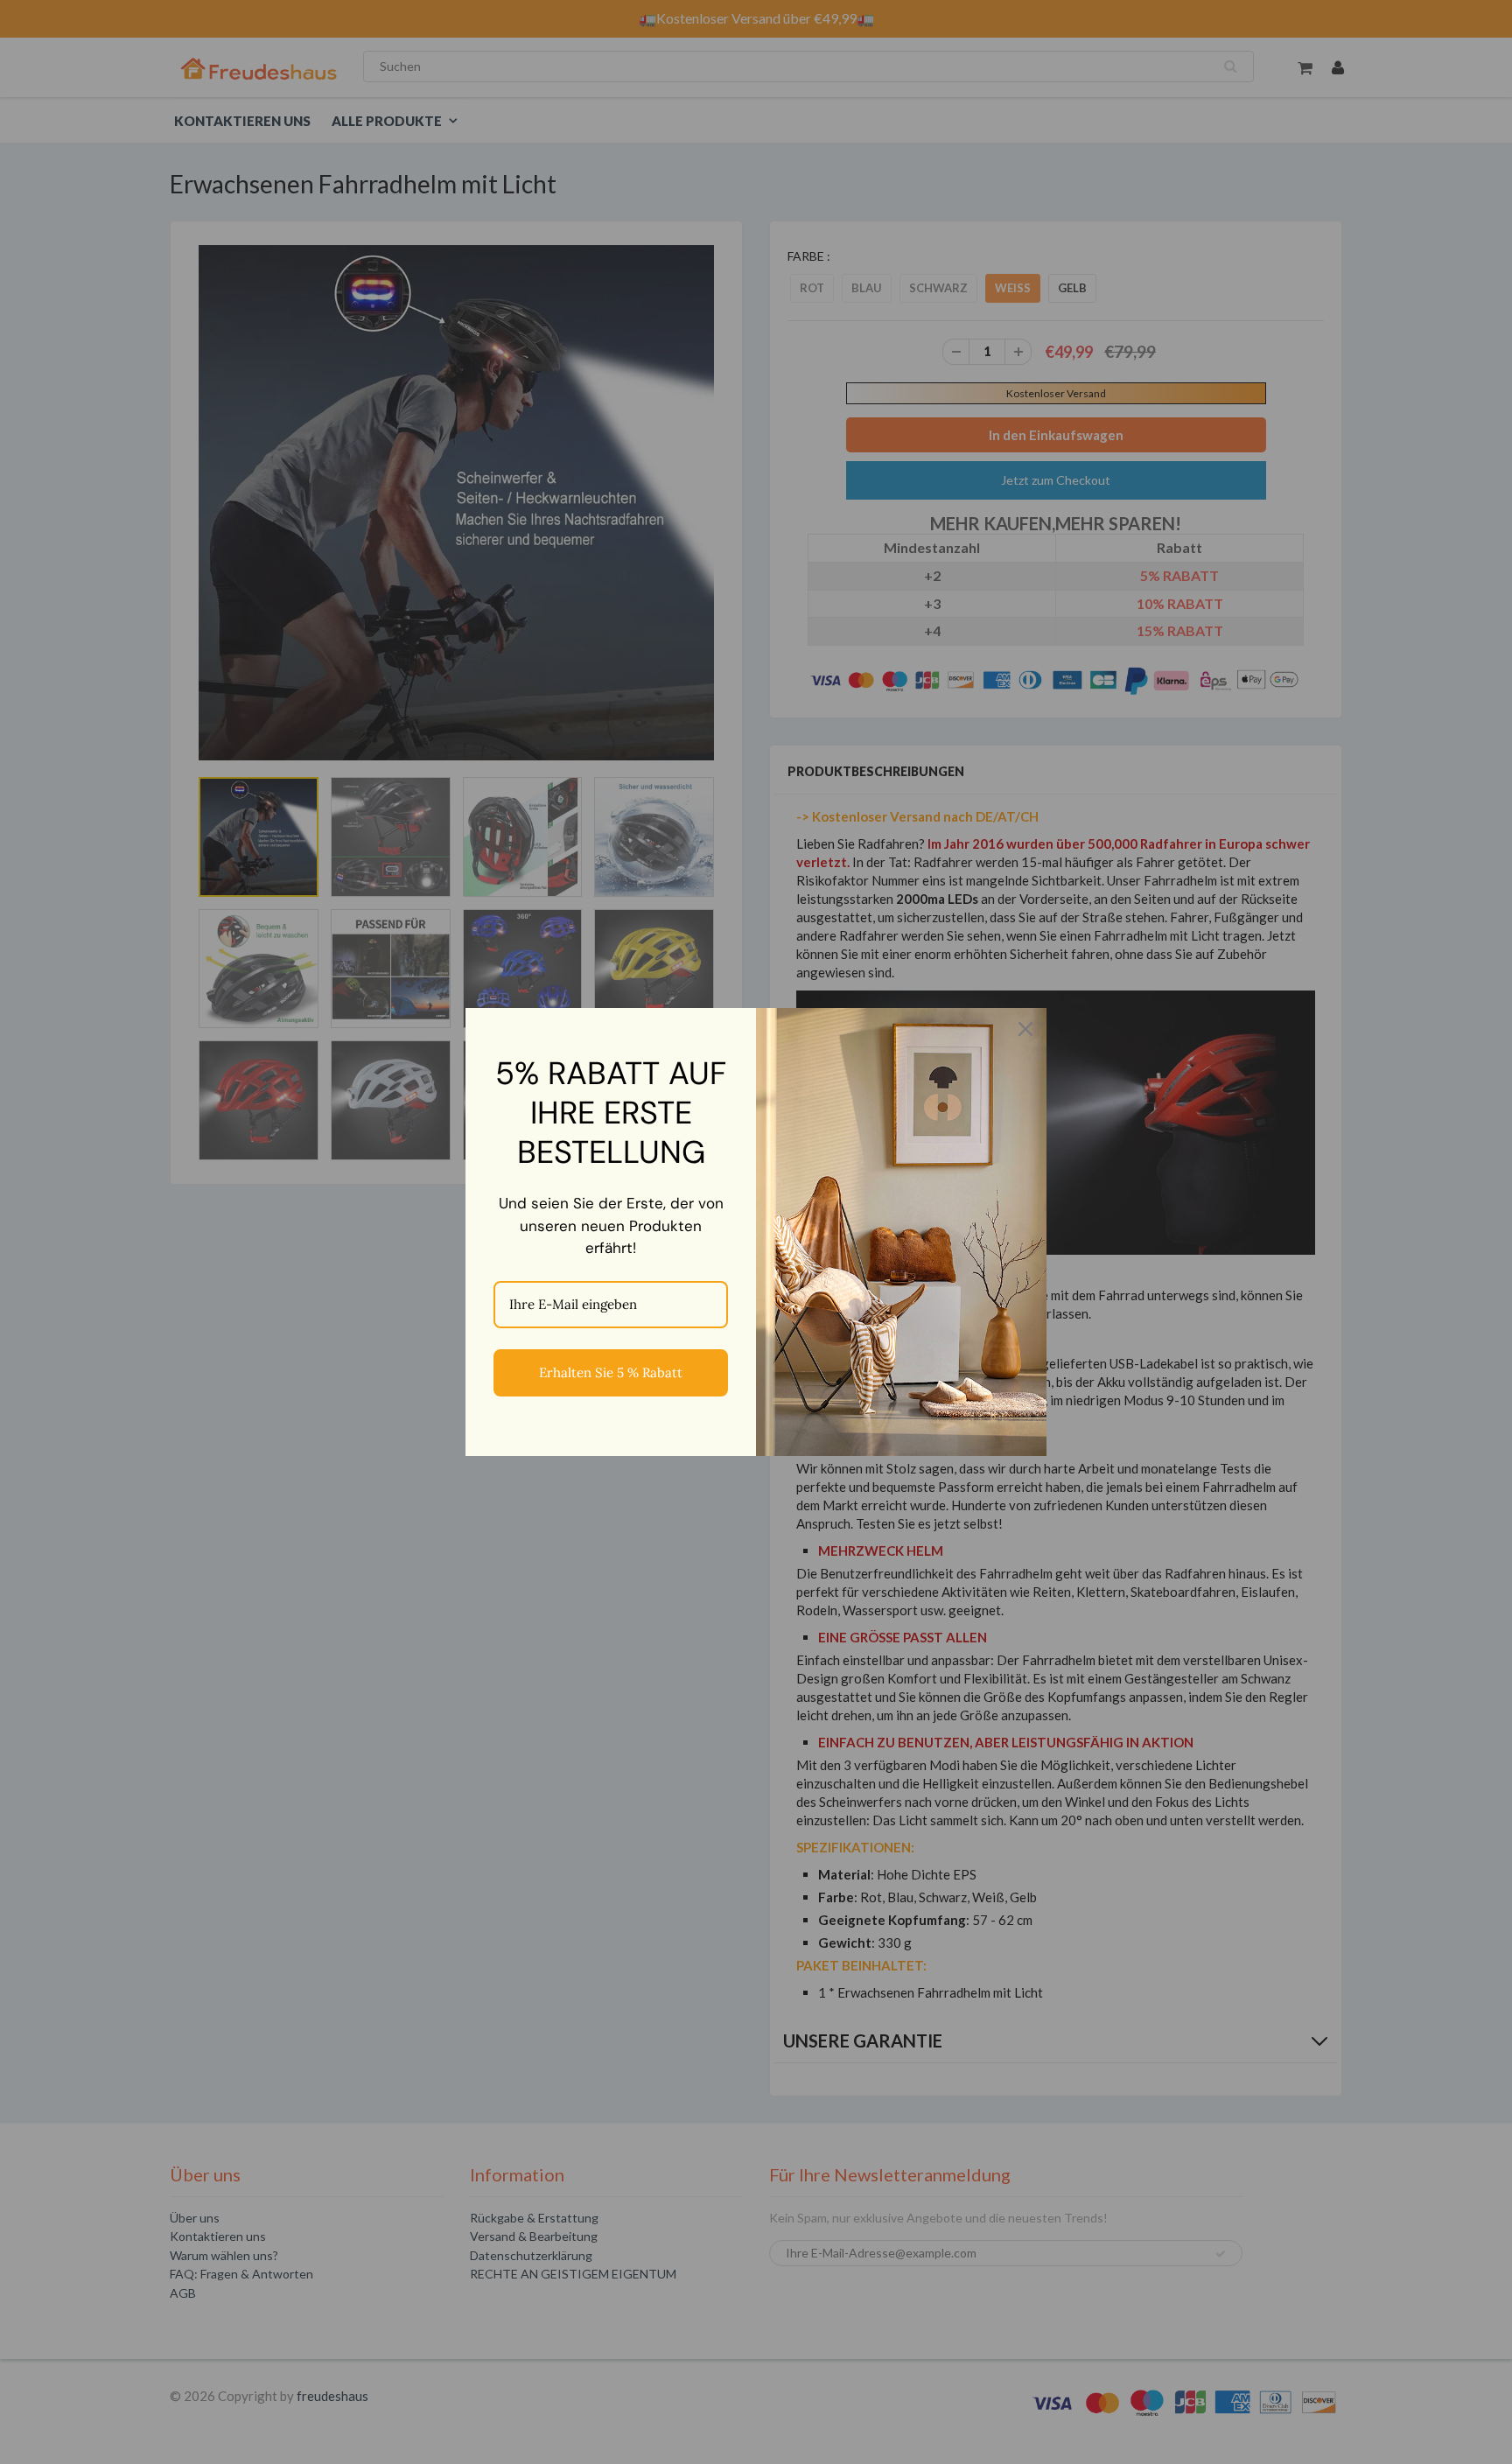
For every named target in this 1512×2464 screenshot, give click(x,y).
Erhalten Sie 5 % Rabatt (611, 1372)
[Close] (1025, 1029)
